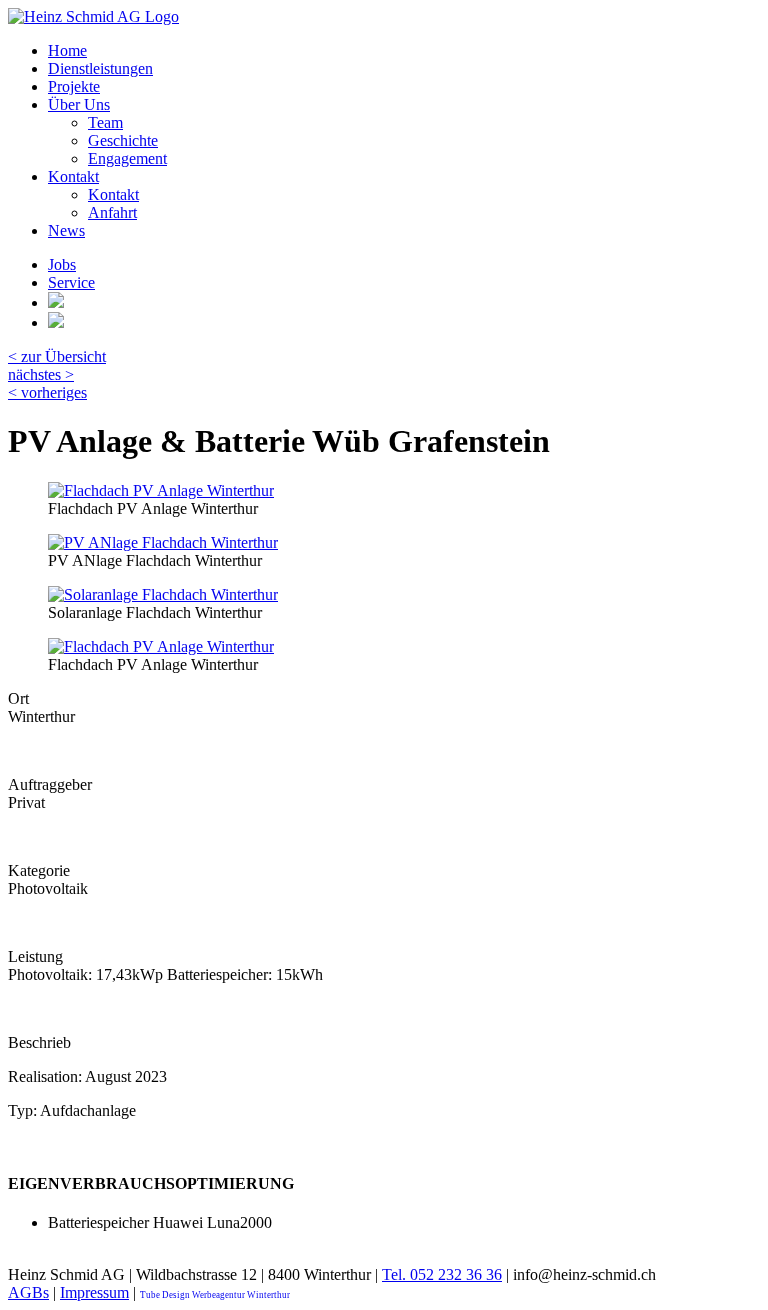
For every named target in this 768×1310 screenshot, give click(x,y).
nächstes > (41, 374)
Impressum (94, 1292)
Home (67, 50)
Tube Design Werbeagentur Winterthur (215, 1295)
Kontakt (73, 176)
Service (71, 282)
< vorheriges (47, 392)
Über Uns (79, 104)
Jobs (62, 264)
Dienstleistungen (100, 68)
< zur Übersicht (57, 356)
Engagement (127, 158)
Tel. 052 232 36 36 (442, 1274)
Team (105, 122)
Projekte (74, 86)
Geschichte (123, 140)
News (66, 230)
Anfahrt (112, 212)
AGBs (28, 1292)
